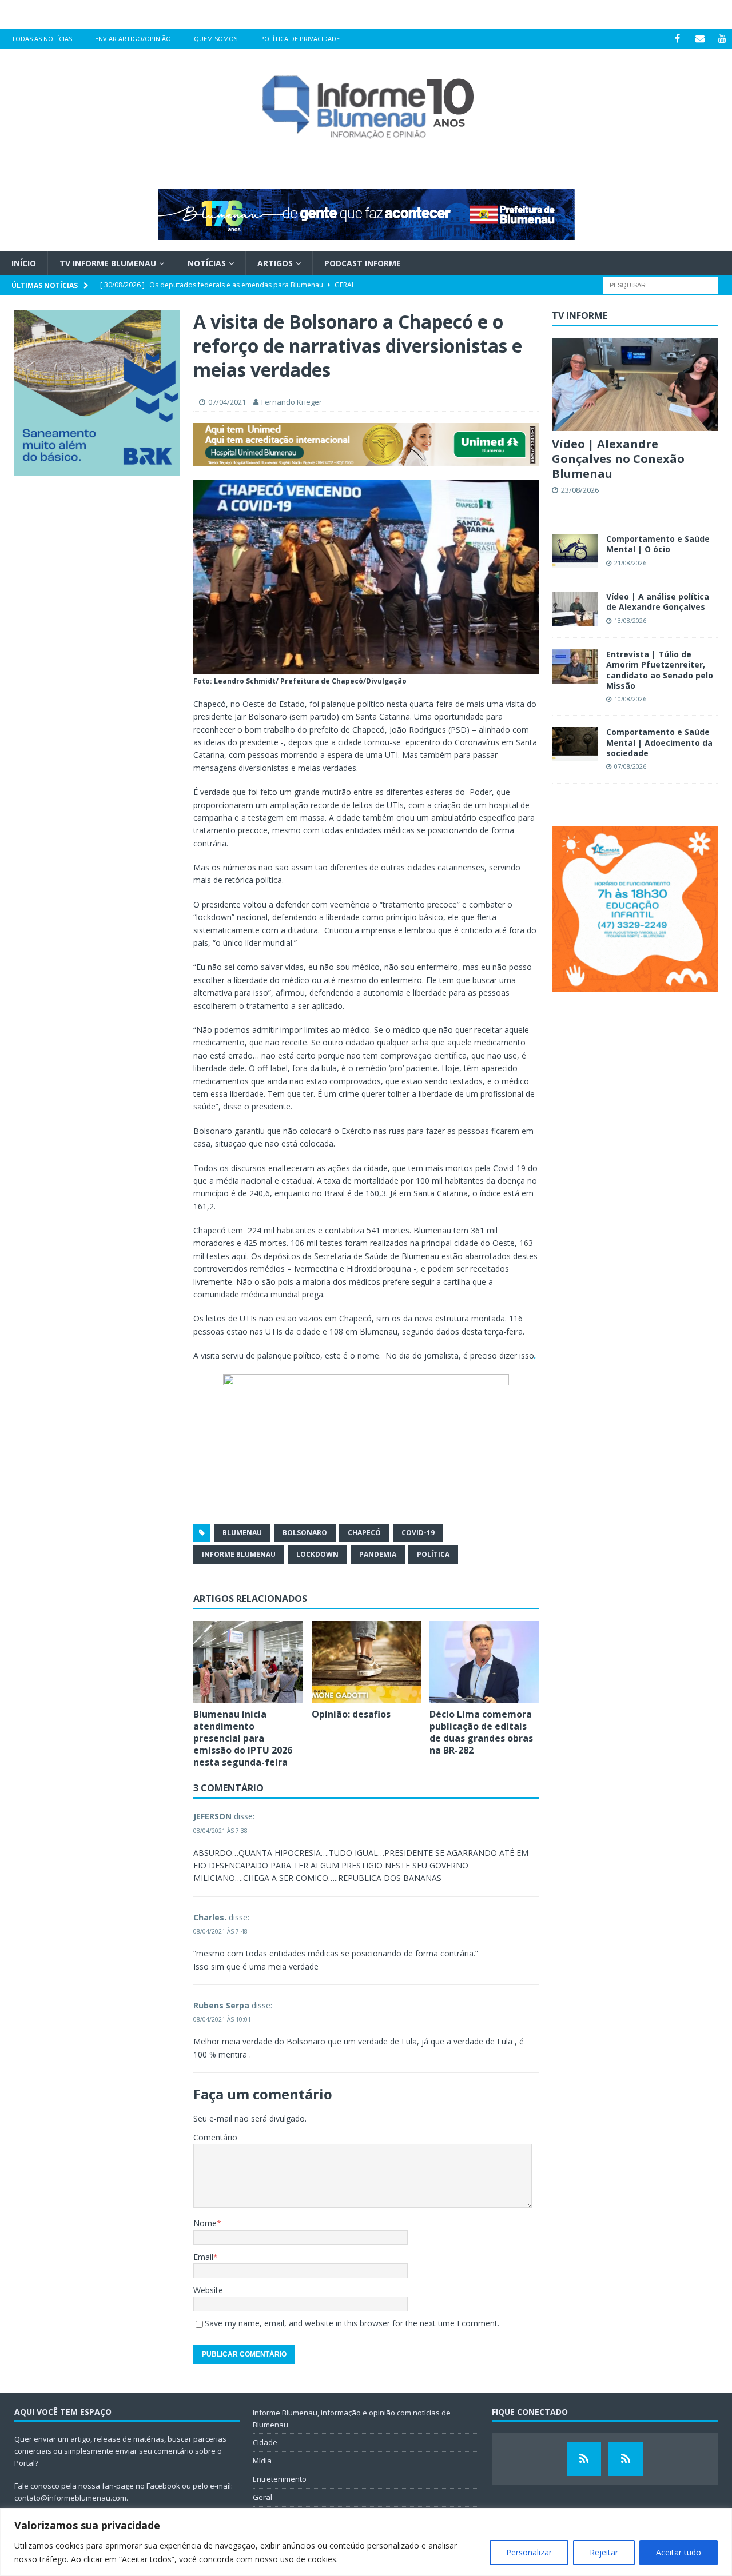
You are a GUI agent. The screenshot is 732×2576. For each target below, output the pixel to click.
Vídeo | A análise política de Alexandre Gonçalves (658, 602)
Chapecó (364, 1533)
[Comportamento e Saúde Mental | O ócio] (575, 551)
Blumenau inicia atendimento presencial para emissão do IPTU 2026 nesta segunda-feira (243, 1738)
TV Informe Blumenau (108, 263)
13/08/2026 (630, 620)
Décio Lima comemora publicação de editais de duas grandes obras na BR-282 (481, 1732)
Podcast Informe (363, 263)
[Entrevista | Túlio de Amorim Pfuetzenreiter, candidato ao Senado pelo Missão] (575, 666)
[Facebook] (677, 39)
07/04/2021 (227, 402)
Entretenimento (280, 2479)
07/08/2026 (630, 766)
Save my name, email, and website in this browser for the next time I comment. (352, 2323)
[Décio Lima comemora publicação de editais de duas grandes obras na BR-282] (484, 1662)
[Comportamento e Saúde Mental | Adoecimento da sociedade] (575, 744)
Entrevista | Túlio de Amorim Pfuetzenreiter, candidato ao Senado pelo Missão (660, 670)
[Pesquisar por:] (661, 285)
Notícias (207, 263)
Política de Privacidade (300, 39)
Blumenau (242, 1533)
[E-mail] (700, 39)
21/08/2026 (630, 563)
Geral (262, 2497)
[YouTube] (722, 39)
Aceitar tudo (679, 2552)
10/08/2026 (630, 699)
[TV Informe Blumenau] (584, 2459)
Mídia (262, 2461)
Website (208, 2290)
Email (203, 2257)
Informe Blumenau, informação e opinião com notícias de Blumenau (352, 2419)
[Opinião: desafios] (366, 1662)
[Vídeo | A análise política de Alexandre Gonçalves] (575, 609)
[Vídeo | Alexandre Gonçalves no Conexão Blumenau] (635, 384)
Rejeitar (604, 2552)
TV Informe (580, 315)
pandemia (378, 1554)
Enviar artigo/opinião (133, 39)
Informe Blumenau (239, 1554)
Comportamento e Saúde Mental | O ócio (658, 544)
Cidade (265, 2442)
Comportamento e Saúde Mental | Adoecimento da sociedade (659, 742)
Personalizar (529, 2552)
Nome (205, 2223)
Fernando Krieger (292, 402)
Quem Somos (216, 39)
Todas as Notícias (42, 39)
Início (24, 263)
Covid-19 (418, 1533)
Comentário (215, 2137)
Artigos (275, 263)
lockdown (317, 1554)
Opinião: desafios (351, 1714)
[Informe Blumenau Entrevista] (626, 2459)
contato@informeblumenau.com (70, 2498)
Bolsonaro (305, 1533)
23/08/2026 (580, 490)
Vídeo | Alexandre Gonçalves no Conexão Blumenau (618, 459)
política (433, 1554)
